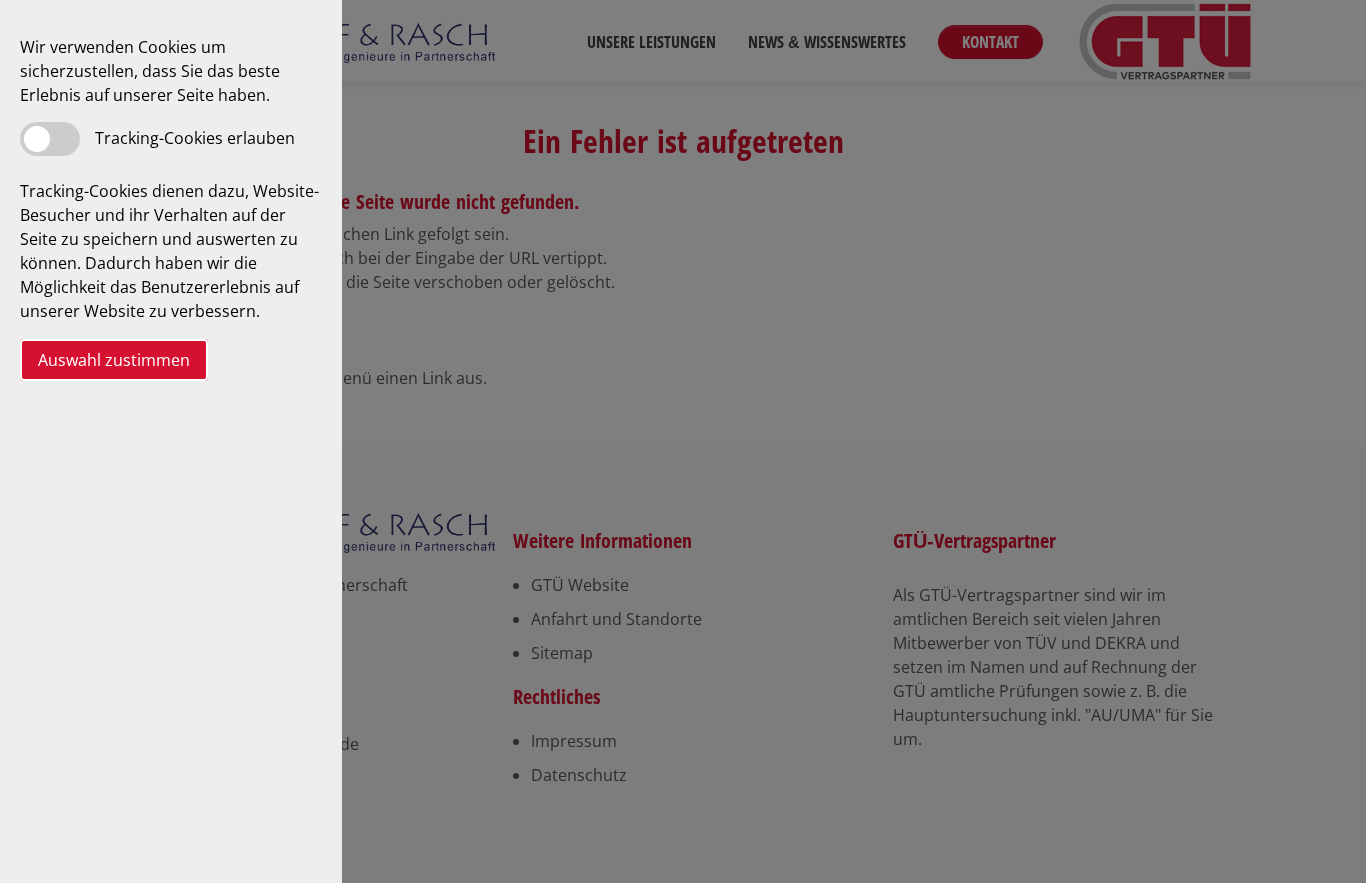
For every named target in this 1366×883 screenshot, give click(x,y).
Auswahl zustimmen (114, 360)
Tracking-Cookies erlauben (195, 138)
